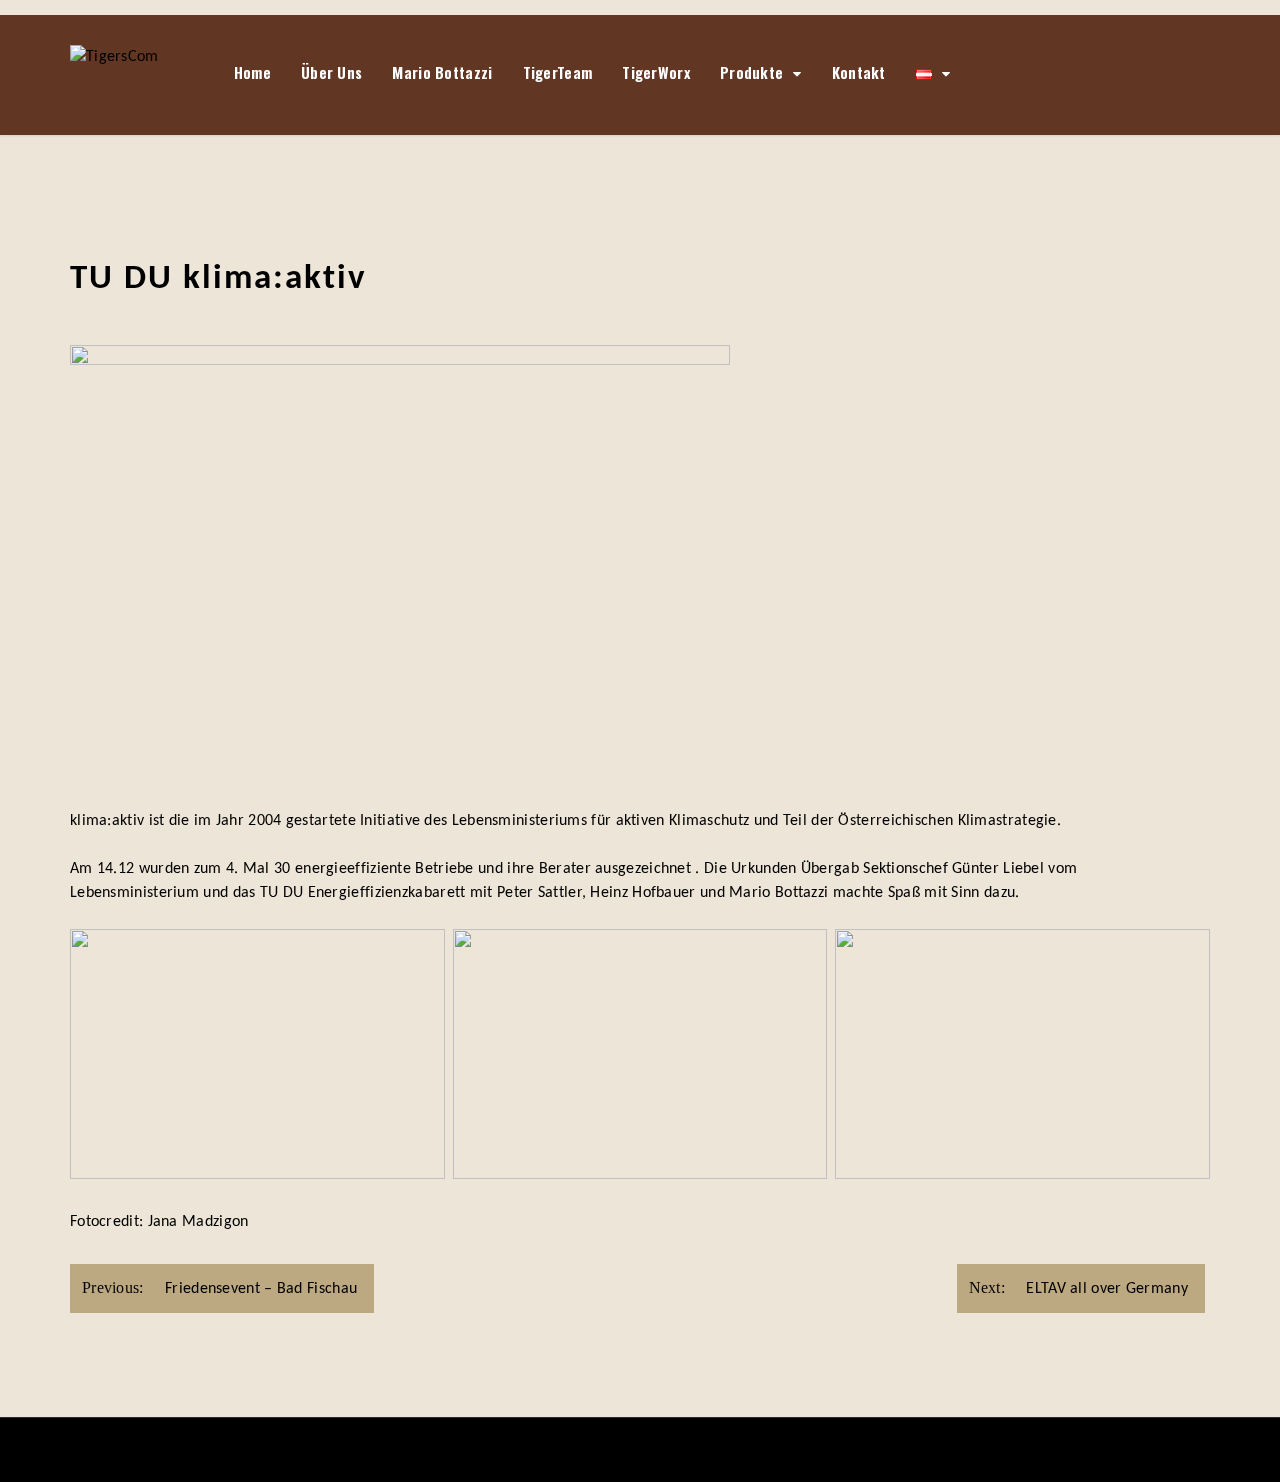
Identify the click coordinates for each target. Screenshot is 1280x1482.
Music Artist (726, 1450)
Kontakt (859, 72)
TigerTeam (558, 72)
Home (252, 72)
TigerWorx (656, 72)
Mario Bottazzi (442, 72)
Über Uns (331, 72)
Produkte (751, 72)
